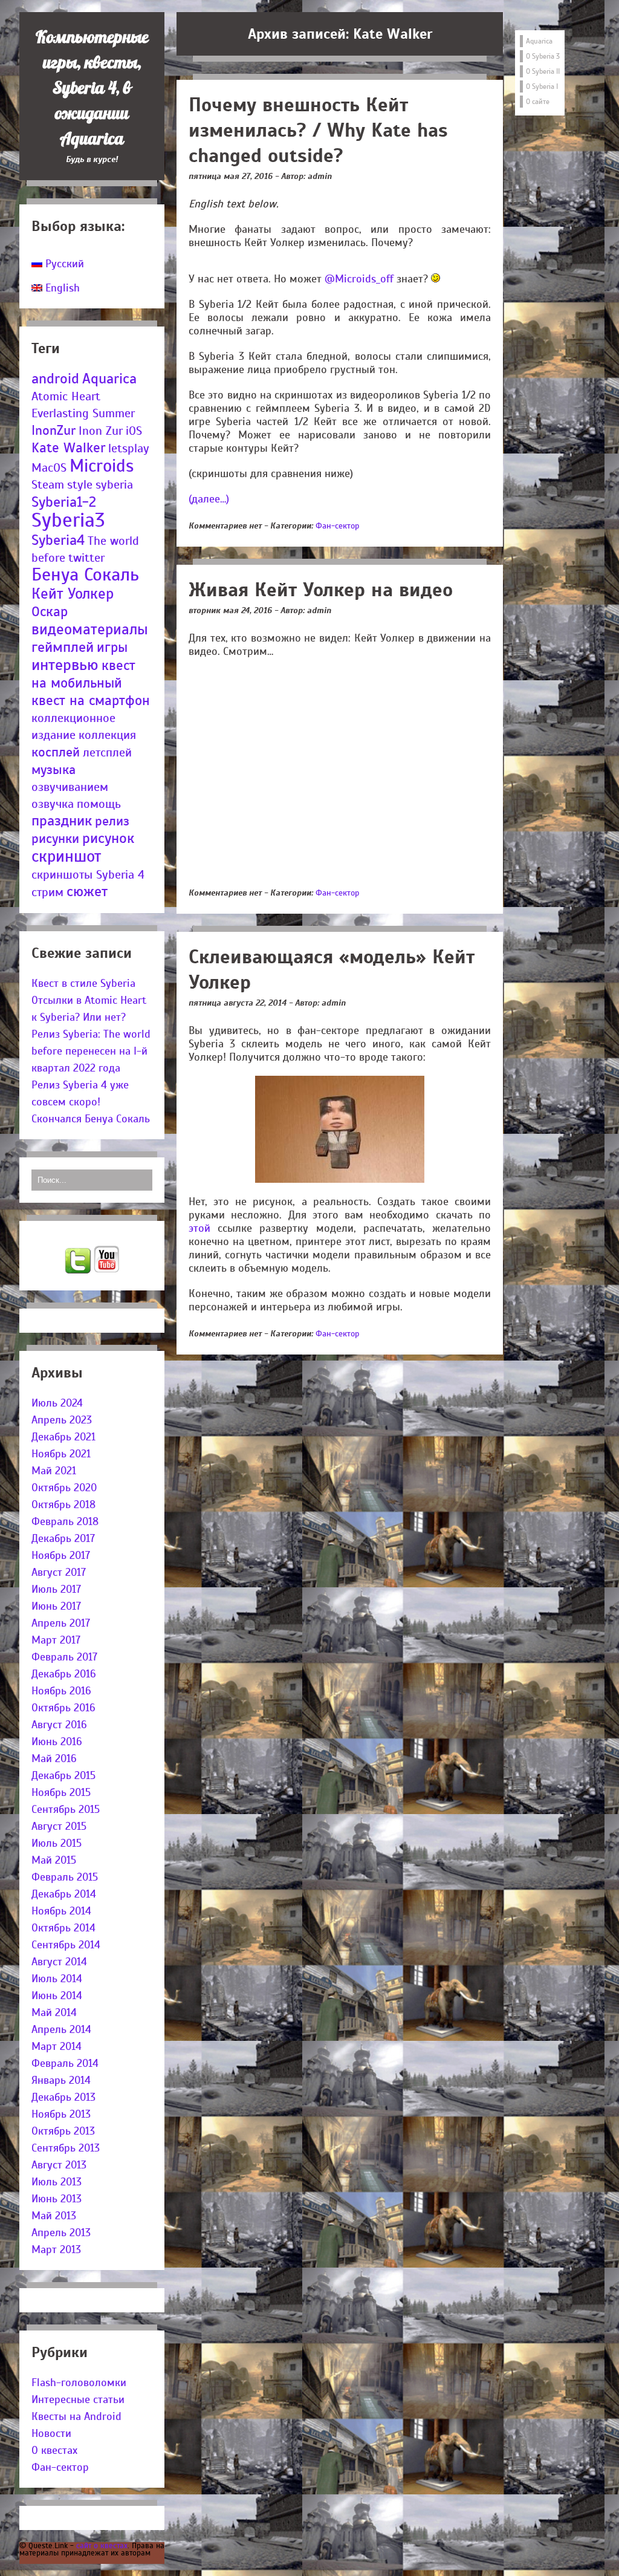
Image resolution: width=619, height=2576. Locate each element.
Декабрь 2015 (63, 1775)
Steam (48, 485)
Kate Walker (68, 448)
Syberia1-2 (64, 502)
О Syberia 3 (543, 56)
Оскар (50, 612)
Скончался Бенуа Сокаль (91, 1119)
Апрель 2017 (61, 1623)
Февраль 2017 (64, 1657)
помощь (99, 804)
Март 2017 (56, 1640)
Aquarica (109, 379)
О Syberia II (543, 71)
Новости (51, 2433)
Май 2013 (54, 2216)
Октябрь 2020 (64, 1488)
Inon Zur (101, 431)
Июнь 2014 (57, 1995)
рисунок (108, 838)
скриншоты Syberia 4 (88, 875)
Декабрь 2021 (63, 1437)
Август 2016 (59, 1725)
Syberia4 (58, 540)
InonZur (53, 430)
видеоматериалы (90, 629)
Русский (63, 264)
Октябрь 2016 (63, 1708)
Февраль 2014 (65, 2063)
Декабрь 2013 (63, 2097)
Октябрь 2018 (63, 1504)
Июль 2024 (57, 1403)
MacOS (49, 468)
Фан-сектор (60, 2467)
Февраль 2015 (65, 1877)
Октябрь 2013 (63, 2131)
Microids (102, 466)
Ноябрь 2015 (61, 1792)
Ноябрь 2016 (61, 1691)
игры (112, 647)
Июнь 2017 (56, 1606)
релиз (112, 821)
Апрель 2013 (61, 2233)
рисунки (55, 838)
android (55, 379)
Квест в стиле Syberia (83, 983)
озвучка (53, 804)
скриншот (66, 856)
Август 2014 (59, 1962)
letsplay (129, 448)
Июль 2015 (57, 1843)
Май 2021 (54, 1471)
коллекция (107, 735)
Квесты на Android (76, 2416)
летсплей (107, 753)
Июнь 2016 (57, 1742)
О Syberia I (542, 86)
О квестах (54, 2450)
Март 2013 (56, 2249)
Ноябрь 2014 (61, 1911)
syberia (114, 485)
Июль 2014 (57, 1979)
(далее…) (209, 499)
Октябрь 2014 (63, 1928)
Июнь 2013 (57, 2199)
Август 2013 (59, 2165)
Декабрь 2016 (64, 1674)
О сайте (538, 102)
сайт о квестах (102, 2545)
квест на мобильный (83, 674)
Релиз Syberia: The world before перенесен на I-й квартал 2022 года (91, 1051)
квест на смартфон (91, 701)
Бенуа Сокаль (85, 575)
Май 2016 (54, 1758)
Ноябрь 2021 (61, 1454)
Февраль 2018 (65, 1521)
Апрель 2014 (61, 2029)
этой (199, 1228)
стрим (47, 892)
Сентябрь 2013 (66, 2148)
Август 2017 (59, 1572)
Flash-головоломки (79, 2382)
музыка (53, 769)
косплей (56, 752)
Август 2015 (59, 1826)
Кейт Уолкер (73, 594)
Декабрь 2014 (64, 1894)
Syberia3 (68, 520)
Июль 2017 (56, 1589)
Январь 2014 (61, 2080)
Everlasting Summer (83, 413)
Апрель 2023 (62, 1420)
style (80, 485)
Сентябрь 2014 (66, 1945)
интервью (65, 665)
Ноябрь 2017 (61, 1555)
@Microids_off (359, 279)
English (61, 288)
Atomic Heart (66, 396)
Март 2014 (57, 2046)
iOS (134, 431)
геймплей (63, 647)
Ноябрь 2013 (61, 2114)
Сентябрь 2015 (66, 1809)
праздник (62, 821)
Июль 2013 (57, 2182)
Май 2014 (54, 2012)
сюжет (87, 892)
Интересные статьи (78, 2399)
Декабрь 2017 (63, 1538)
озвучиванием (70, 787)
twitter (86, 558)
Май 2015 (54, 1860)
